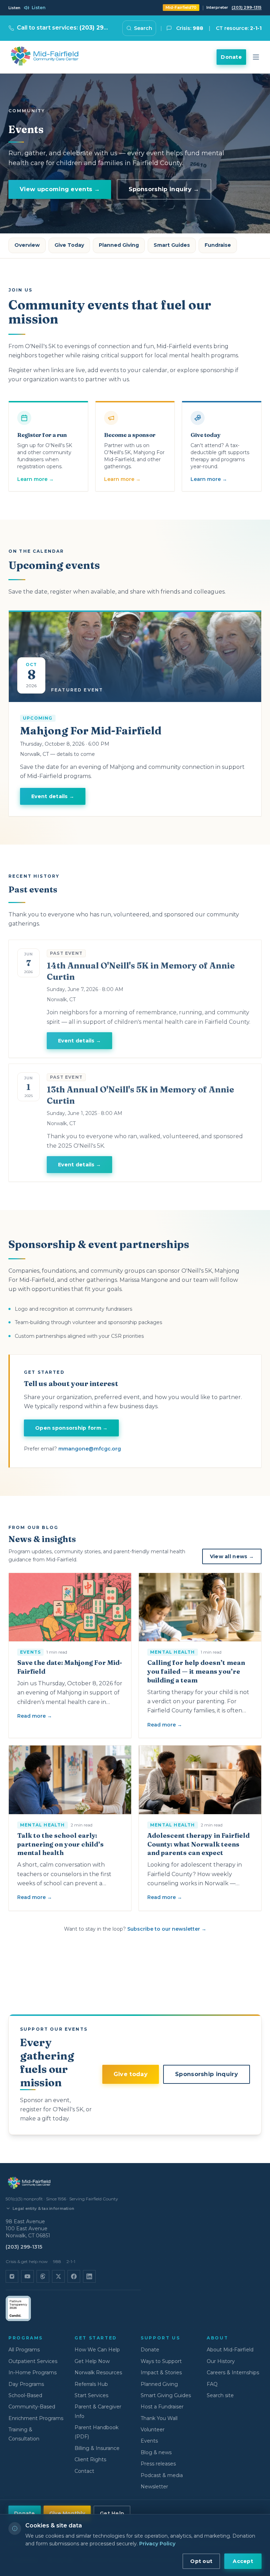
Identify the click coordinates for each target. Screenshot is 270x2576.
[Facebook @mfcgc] (74, 2276)
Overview (27, 245)
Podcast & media (162, 2475)
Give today (131, 2074)
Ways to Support (161, 2361)
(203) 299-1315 (247, 7)
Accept (243, 2561)
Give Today (69, 245)
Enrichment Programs (36, 2418)
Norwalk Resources (98, 2373)
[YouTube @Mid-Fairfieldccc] (27, 2276)
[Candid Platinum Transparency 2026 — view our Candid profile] (18, 2308)
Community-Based (32, 2407)
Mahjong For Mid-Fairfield (91, 731)
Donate (231, 57)
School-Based (25, 2395)
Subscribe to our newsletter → (167, 1929)
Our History (221, 2361)
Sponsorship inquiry (207, 2074)
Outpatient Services (33, 2361)
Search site (220, 2395)
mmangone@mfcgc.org (90, 1449)
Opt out (201, 2561)
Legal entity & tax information (43, 2208)
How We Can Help (97, 2350)
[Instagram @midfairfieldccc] (12, 2276)
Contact (84, 2471)
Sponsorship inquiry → (164, 189)
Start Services (91, 2395)
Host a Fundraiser (162, 2407)
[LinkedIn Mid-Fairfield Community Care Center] (89, 2276)
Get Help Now (92, 2361)
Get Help (112, 2513)
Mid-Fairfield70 (181, 7)
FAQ (212, 2384)
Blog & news (156, 2452)
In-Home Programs (33, 2373)
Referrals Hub (91, 2384)
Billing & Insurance (97, 2448)
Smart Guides (172, 245)
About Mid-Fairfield (230, 2350)
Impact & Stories (161, 2373)
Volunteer (153, 2430)
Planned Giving (119, 245)
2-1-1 (71, 2261)
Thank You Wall (159, 2418)
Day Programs (26, 2384)
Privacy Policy (157, 2544)
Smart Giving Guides (166, 2395)
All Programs (24, 2350)
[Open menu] (256, 57)
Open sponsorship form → (71, 1428)
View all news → (232, 1556)
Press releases (158, 2464)
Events (149, 2441)
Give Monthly (67, 2513)
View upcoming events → (60, 189)
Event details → (53, 796)
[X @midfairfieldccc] (58, 2276)
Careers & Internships (233, 2373)
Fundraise (218, 245)
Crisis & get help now (27, 2261)
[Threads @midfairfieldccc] (43, 2276)
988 (57, 2261)
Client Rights (90, 2459)
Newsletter (154, 2487)
